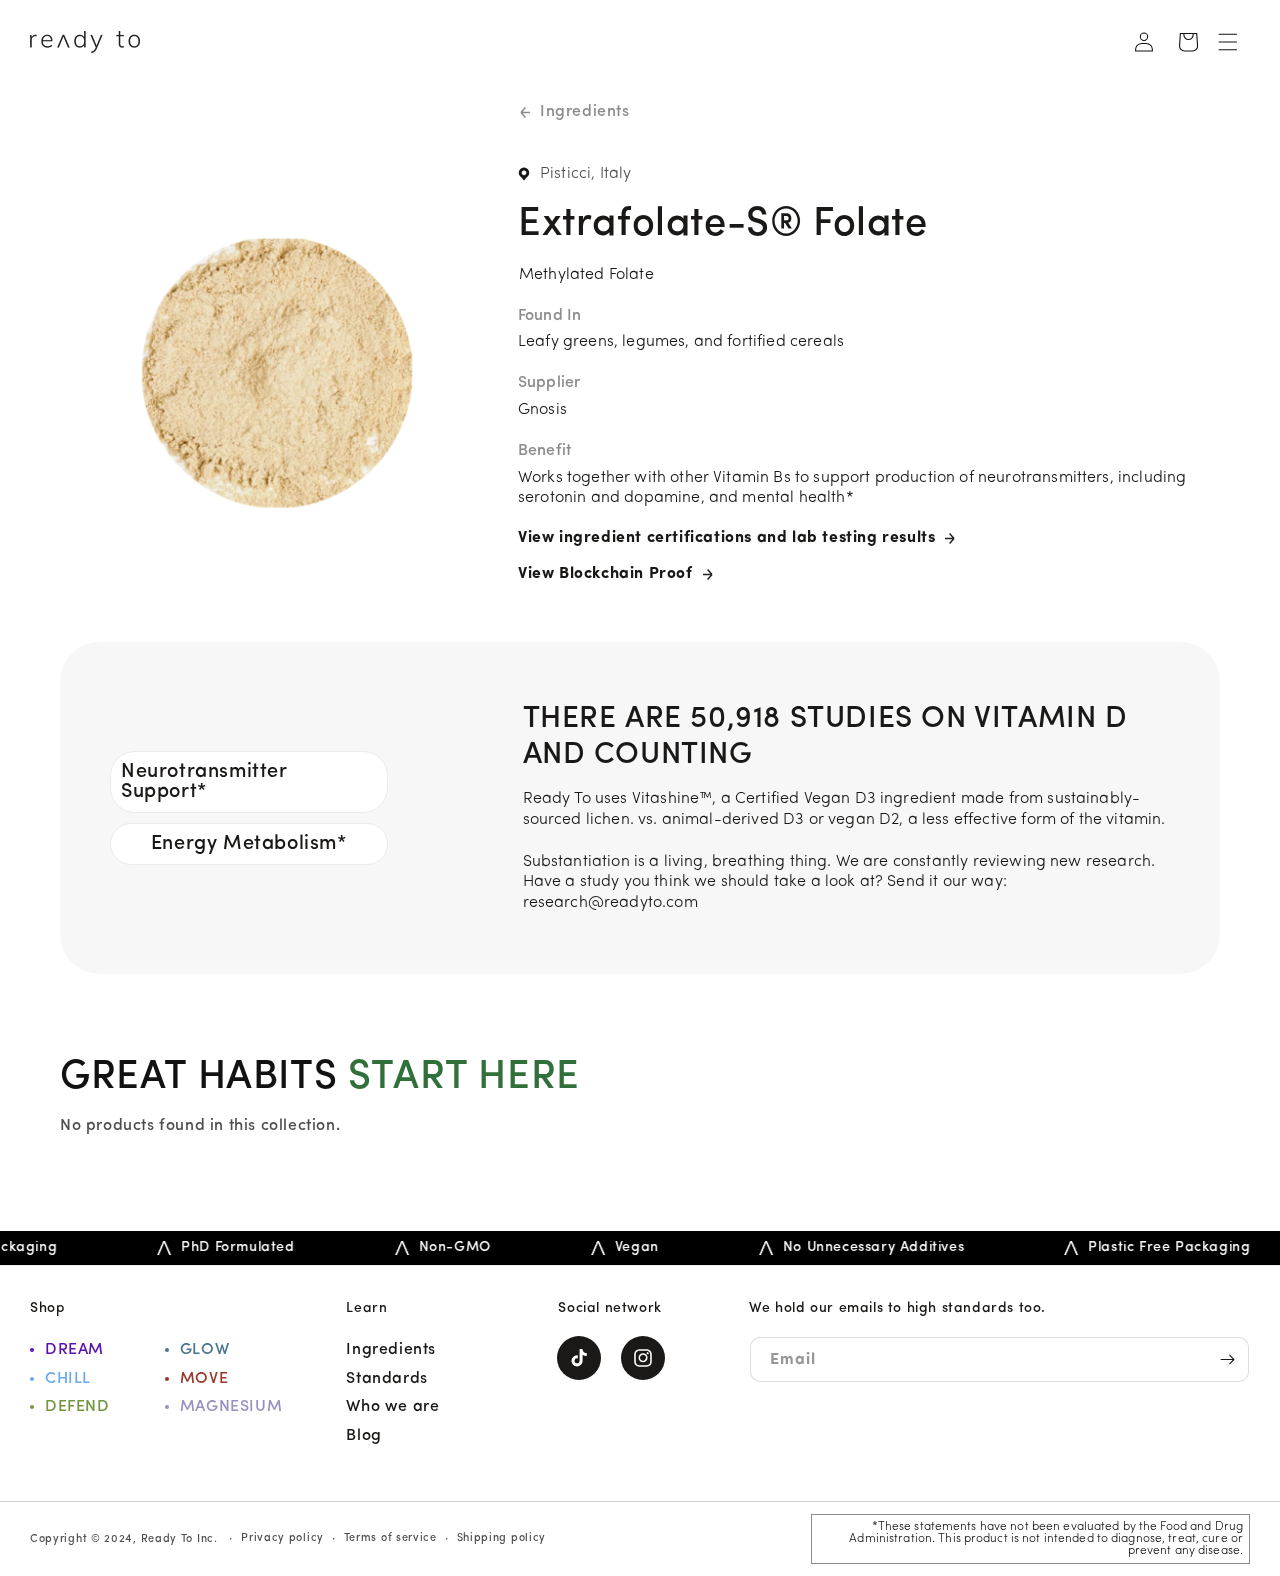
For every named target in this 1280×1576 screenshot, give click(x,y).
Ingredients (585, 112)
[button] (1228, 42)
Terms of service (390, 1538)
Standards (386, 1379)
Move (204, 1379)
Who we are (392, 1407)
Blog (363, 1436)
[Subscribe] (1227, 1359)
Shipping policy (502, 1538)
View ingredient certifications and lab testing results (726, 538)
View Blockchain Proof (605, 574)
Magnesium (231, 1407)
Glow (204, 1350)
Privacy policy (282, 1538)
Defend (77, 1407)
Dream (74, 1350)
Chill (68, 1379)
